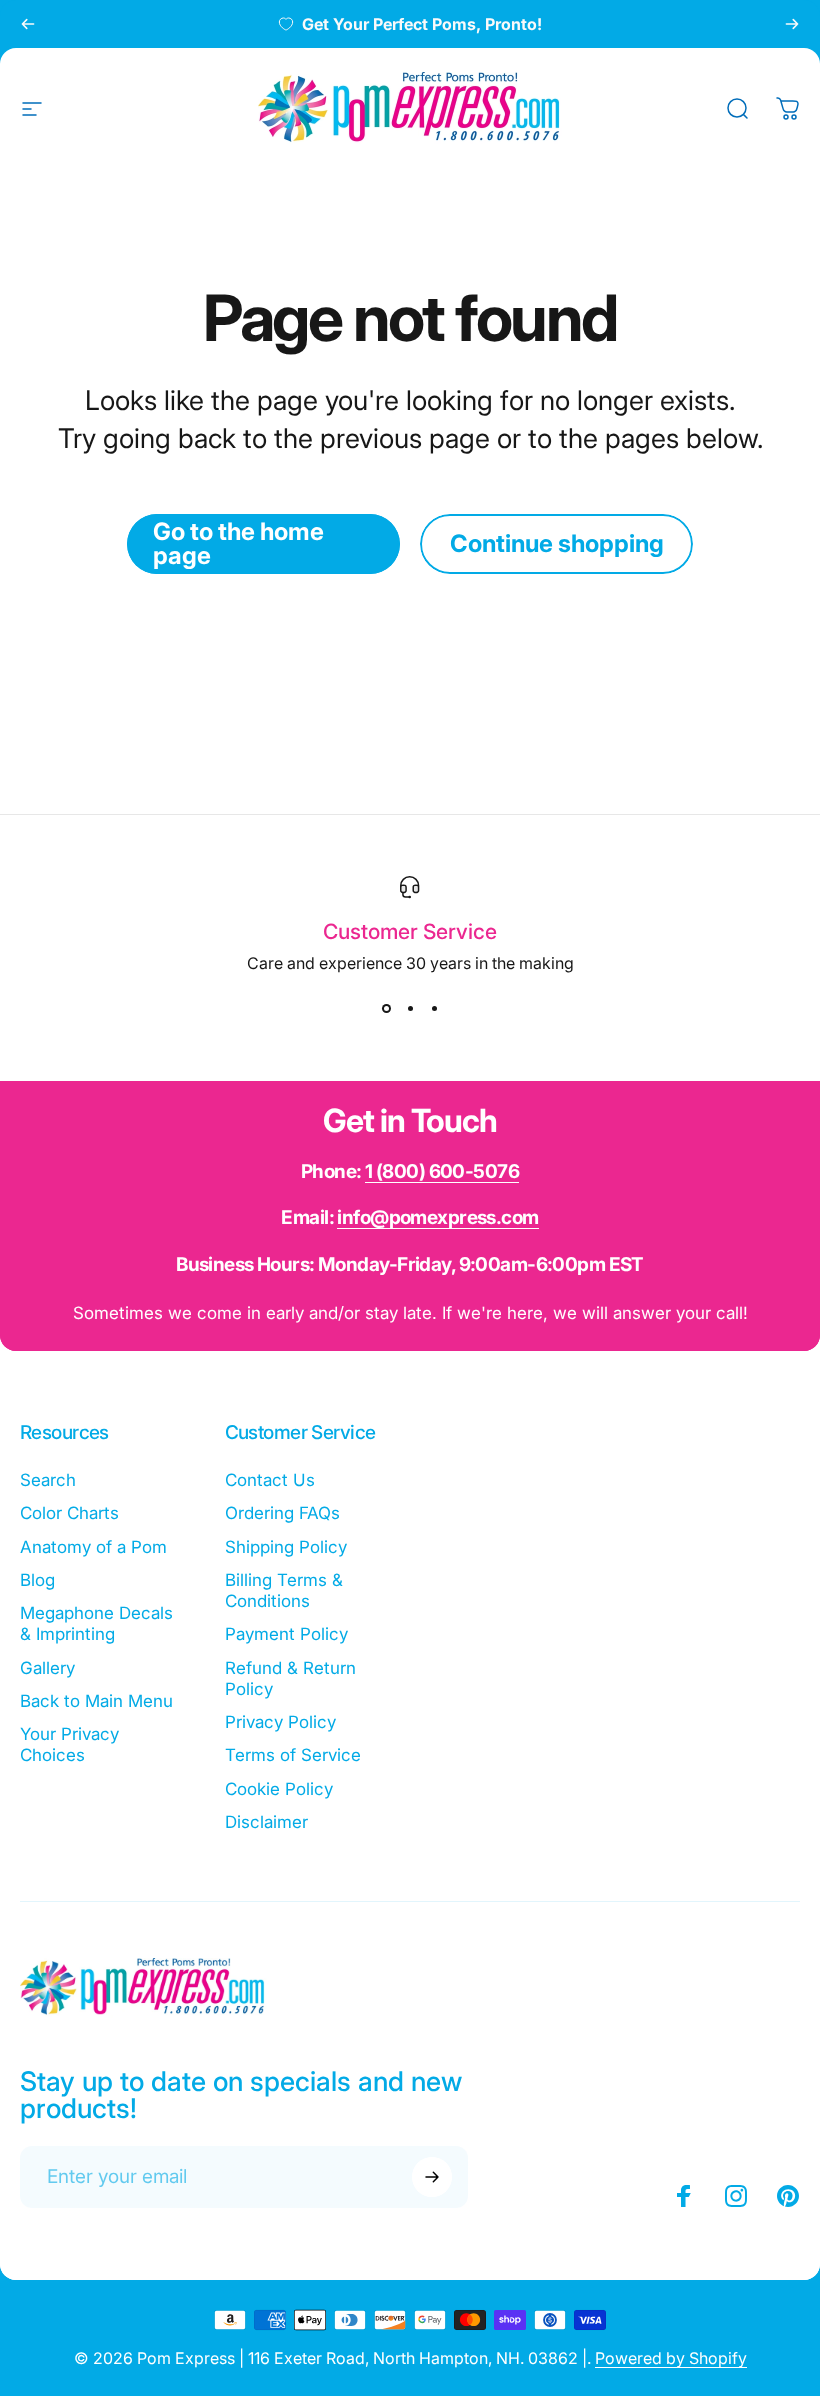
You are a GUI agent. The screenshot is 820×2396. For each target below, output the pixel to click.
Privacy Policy (280, 1722)
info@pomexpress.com (437, 1217)
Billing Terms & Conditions (284, 1590)
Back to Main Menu (96, 1701)
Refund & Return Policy (290, 1678)
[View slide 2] (410, 1009)
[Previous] (28, 24)
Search (48, 1480)
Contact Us (270, 1480)
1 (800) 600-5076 (442, 1171)
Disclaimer (266, 1822)
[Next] (792, 24)
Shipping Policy (286, 1547)
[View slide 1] (386, 1009)
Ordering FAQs (282, 1513)
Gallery (47, 1668)
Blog (37, 1580)
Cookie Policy (279, 1789)
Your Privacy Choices (69, 1744)
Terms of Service (293, 1755)
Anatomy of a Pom (93, 1547)
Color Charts (69, 1513)
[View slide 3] (434, 1009)
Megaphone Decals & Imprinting (96, 1623)
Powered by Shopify (671, 2358)
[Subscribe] (432, 2177)
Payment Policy (286, 1634)
